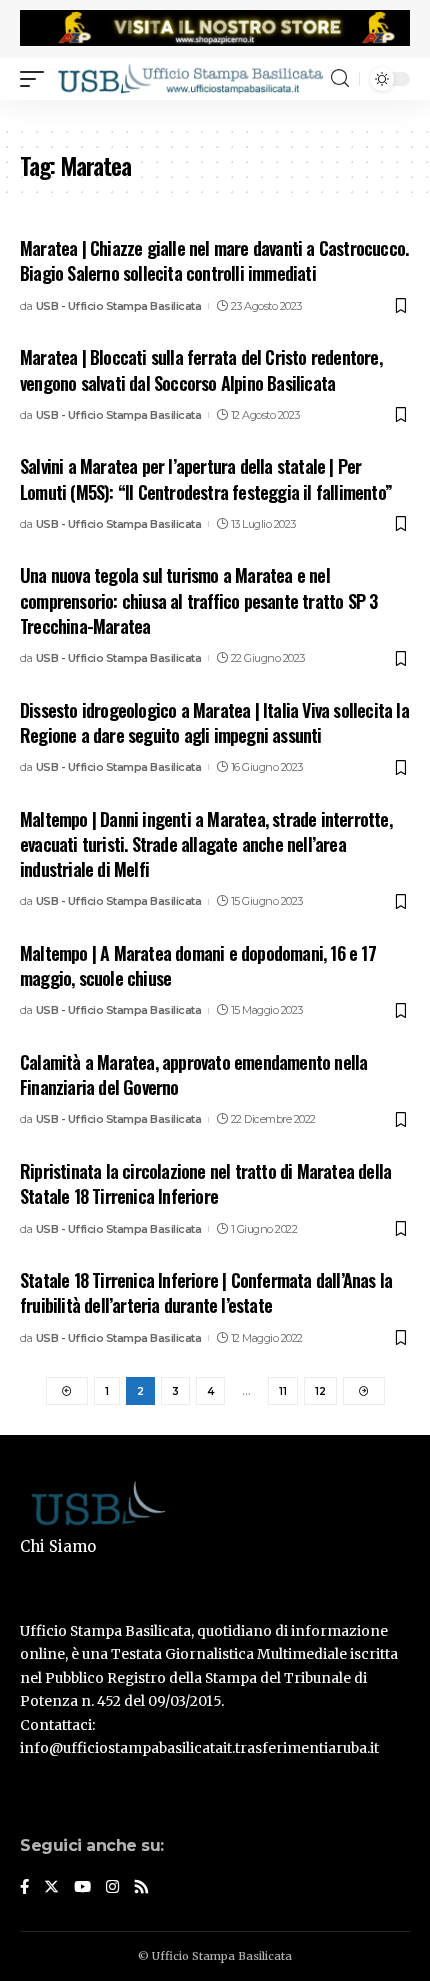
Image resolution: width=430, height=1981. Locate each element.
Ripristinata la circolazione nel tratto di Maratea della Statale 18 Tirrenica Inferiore (205, 1183)
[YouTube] (82, 1888)
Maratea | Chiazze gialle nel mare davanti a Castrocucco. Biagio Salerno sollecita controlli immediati (214, 260)
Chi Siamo (58, 1546)
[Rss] (141, 1888)
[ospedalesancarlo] (215, 113)
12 (320, 1391)
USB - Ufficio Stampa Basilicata (119, 306)
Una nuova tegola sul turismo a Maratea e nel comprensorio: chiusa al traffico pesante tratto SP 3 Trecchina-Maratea (198, 600)
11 (283, 1391)
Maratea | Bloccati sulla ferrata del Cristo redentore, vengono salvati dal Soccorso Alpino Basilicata (201, 369)
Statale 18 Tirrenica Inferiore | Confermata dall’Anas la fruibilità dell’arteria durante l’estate (206, 1292)
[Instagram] (112, 1888)
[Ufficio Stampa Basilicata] (190, 78)
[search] (340, 78)
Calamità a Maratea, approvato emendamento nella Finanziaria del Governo (193, 1074)
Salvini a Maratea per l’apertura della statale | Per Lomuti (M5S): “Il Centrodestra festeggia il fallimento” (206, 478)
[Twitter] (51, 1888)
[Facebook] (24, 1888)
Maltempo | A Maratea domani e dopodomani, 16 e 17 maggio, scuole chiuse (198, 965)
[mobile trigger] (37, 78)
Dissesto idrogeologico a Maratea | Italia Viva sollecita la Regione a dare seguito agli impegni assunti (214, 722)
